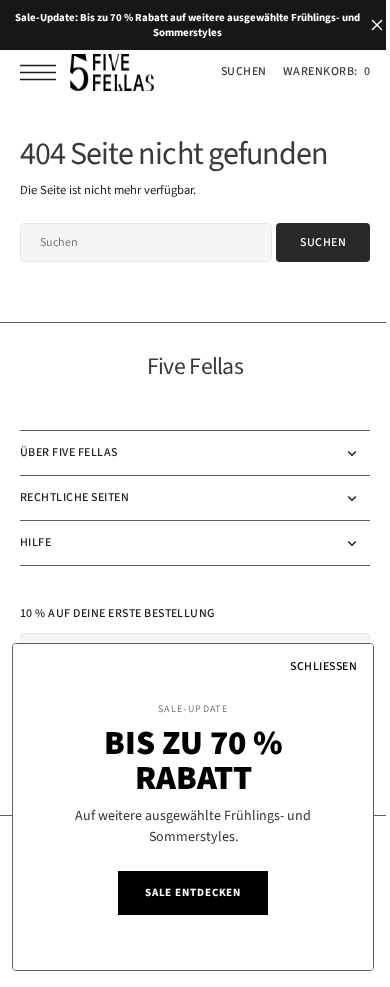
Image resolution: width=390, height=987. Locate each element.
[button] (43, 72)
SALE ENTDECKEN (178, 892)
